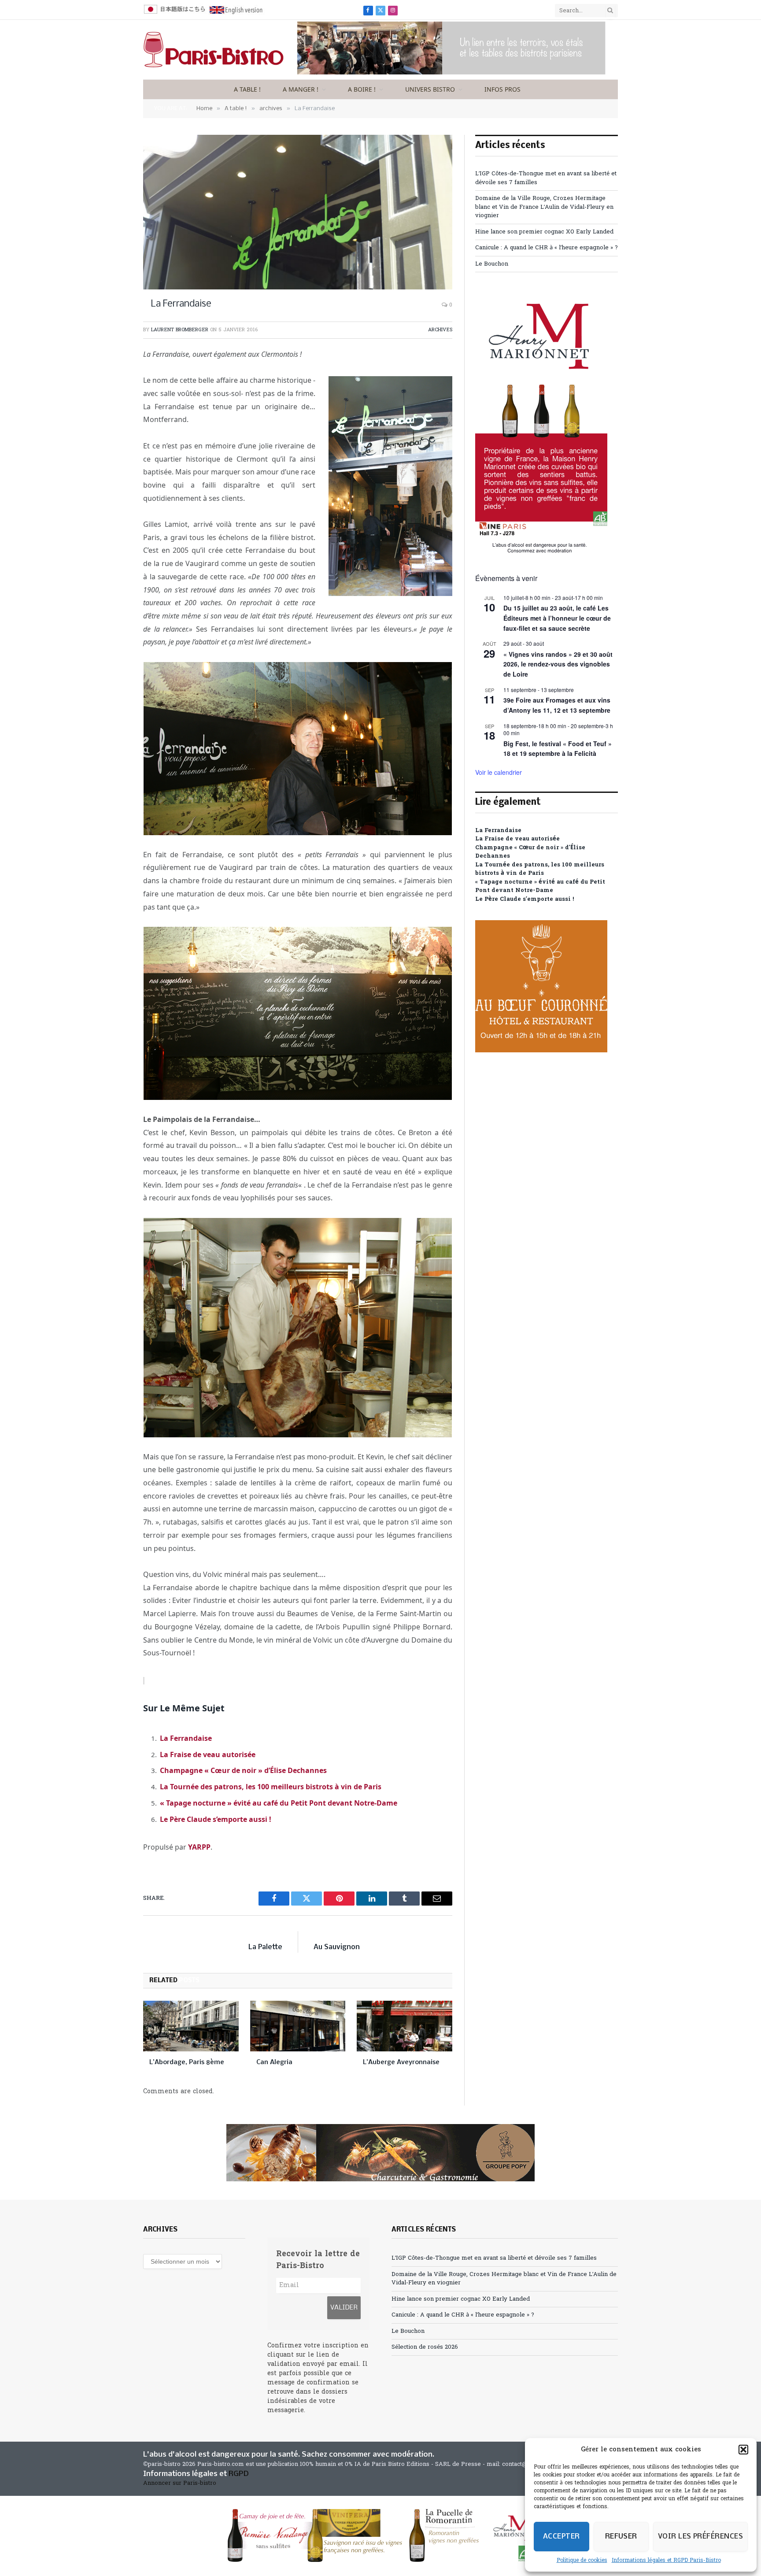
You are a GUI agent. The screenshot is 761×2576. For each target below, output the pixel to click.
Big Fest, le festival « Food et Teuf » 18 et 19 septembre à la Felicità (558, 749)
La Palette (265, 1947)
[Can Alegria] (298, 2026)
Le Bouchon (492, 264)
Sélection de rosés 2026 (425, 2347)
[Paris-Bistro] (214, 50)
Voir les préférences (700, 2537)
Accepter (562, 2537)
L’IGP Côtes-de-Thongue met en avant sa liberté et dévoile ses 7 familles (494, 2258)
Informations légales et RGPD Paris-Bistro (666, 2561)
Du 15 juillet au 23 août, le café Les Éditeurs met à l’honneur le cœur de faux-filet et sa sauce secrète (557, 618)
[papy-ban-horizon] (380, 2153)
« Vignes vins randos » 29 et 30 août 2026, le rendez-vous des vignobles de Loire (558, 664)
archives (440, 330)
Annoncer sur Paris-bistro (180, 2483)
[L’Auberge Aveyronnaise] (405, 2026)
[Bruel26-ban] (451, 73)
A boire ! (362, 89)
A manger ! (301, 89)
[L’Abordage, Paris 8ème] (191, 2026)
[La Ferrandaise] (298, 212)
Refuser (621, 2537)
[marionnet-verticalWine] (541, 552)
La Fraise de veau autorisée (208, 1754)
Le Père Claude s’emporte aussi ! (216, 1819)
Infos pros (502, 89)
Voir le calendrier (499, 772)
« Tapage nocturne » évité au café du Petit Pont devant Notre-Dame (279, 1803)
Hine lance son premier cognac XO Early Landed (544, 232)
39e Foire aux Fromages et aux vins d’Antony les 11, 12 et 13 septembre (557, 705)
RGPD (239, 2474)
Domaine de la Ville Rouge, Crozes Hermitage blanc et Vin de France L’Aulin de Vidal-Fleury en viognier (544, 207)
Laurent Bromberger (180, 330)
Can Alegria (274, 2062)
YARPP (199, 1847)
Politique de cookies (582, 2561)
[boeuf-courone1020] (541, 1051)
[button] (743, 2450)
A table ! (247, 89)
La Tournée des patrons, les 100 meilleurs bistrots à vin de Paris (271, 1787)
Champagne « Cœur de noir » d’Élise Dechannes (243, 1770)
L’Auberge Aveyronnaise (401, 2062)
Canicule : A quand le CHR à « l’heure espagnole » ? (547, 248)
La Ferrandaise (186, 1738)
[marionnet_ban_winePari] (380, 2535)
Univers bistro (430, 89)
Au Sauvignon (337, 1947)
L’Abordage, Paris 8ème (187, 2062)
